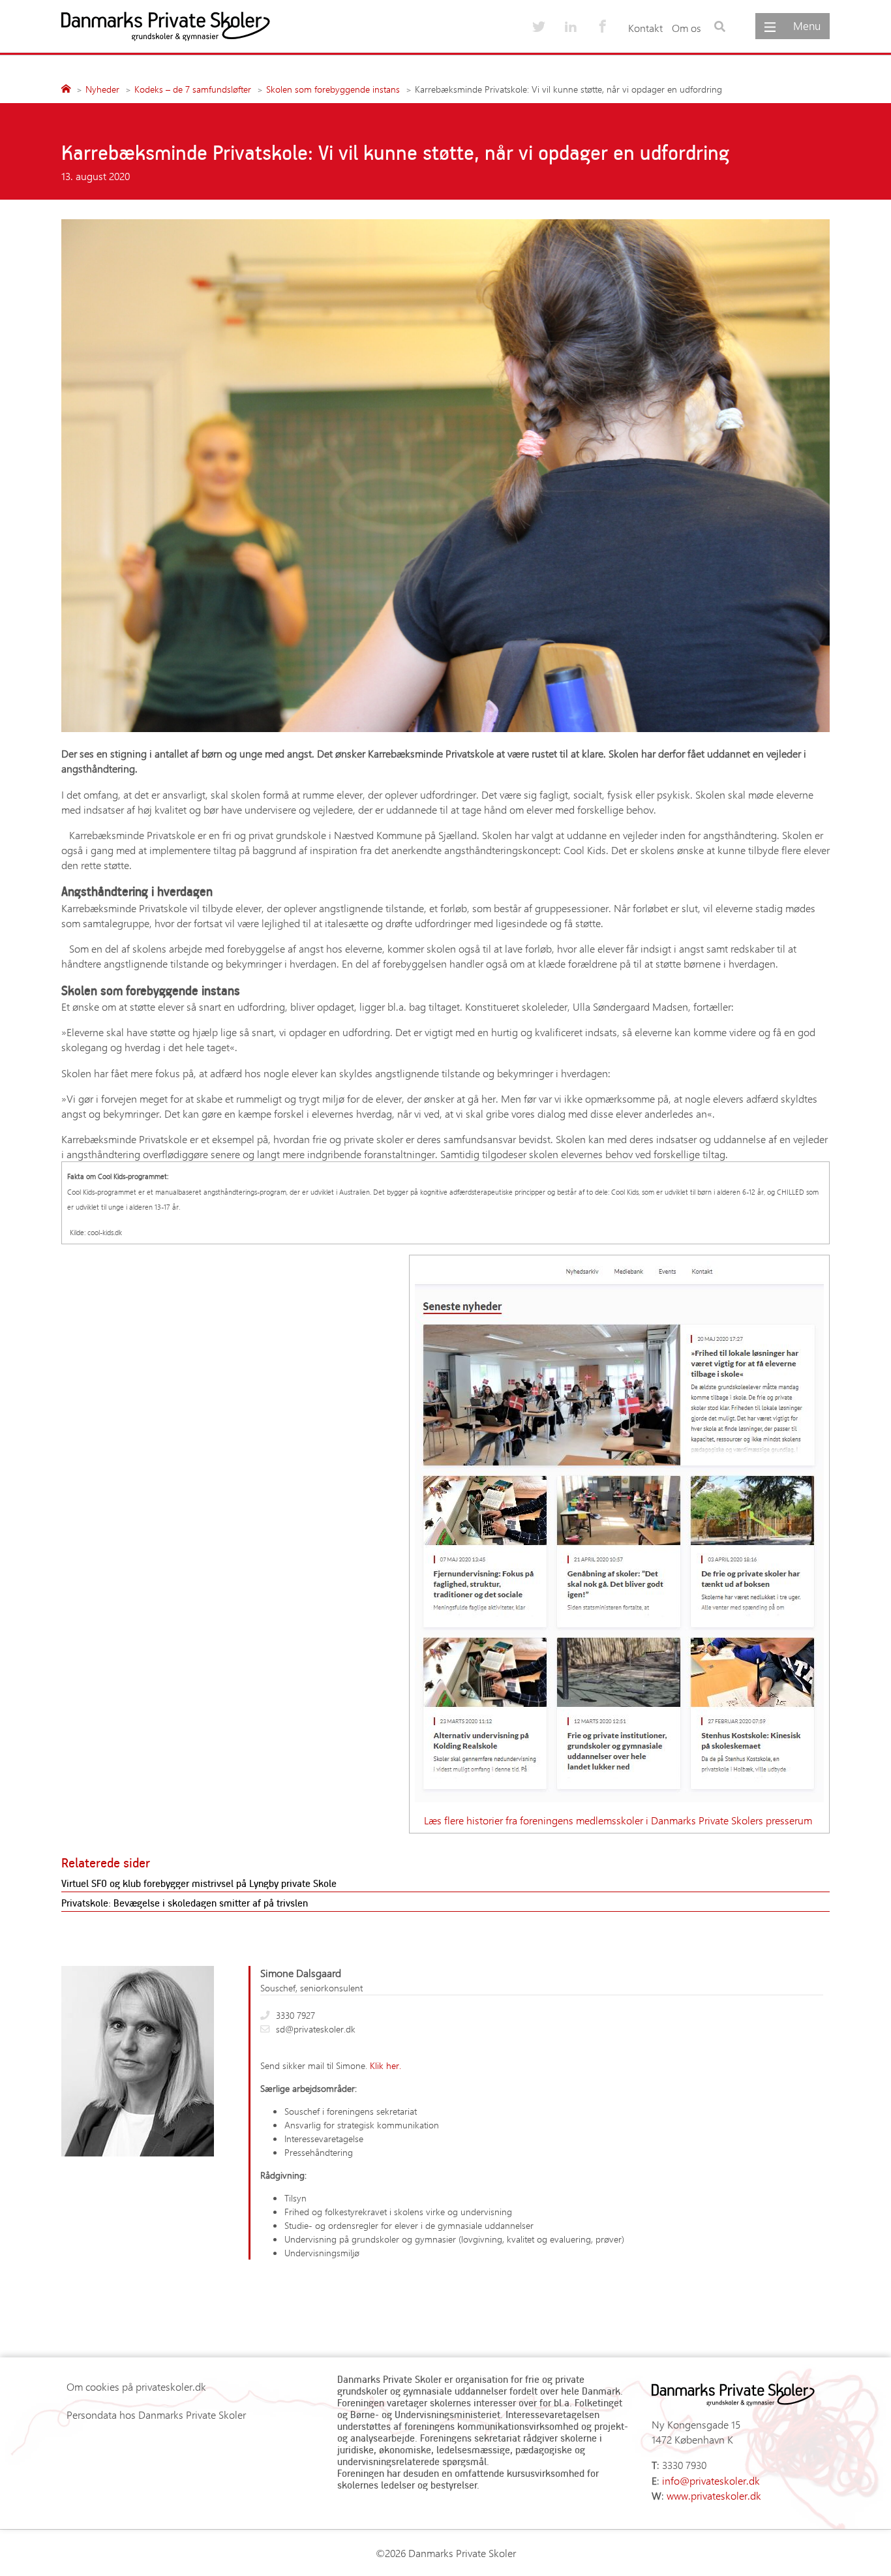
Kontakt (645, 28)
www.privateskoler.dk (714, 2495)
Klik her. (385, 2065)
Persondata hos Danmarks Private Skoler (156, 2415)
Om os (687, 28)
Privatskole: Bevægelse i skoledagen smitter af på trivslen (185, 1903)
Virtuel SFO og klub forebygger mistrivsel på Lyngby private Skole (199, 1883)
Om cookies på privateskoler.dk (136, 2386)
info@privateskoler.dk (711, 2480)
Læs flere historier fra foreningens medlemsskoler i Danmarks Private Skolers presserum (619, 1820)
